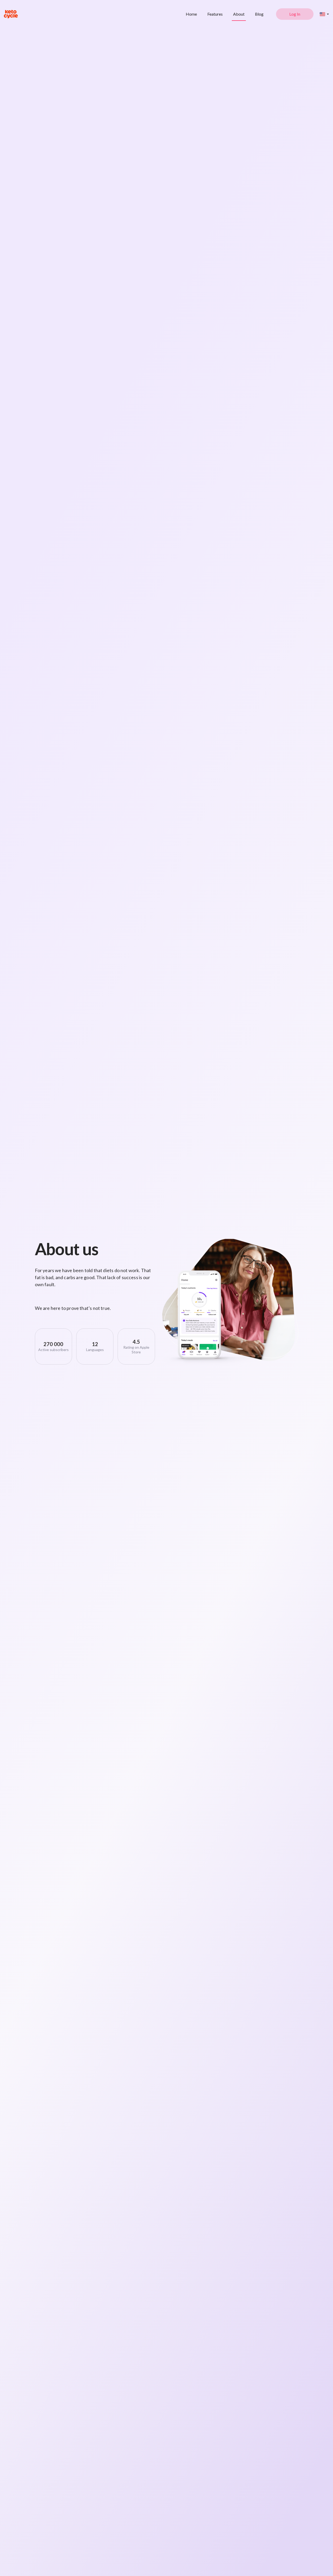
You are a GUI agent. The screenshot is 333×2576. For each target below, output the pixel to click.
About (239, 14)
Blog (259, 14)
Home (191, 14)
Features (215, 14)
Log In (295, 14)
